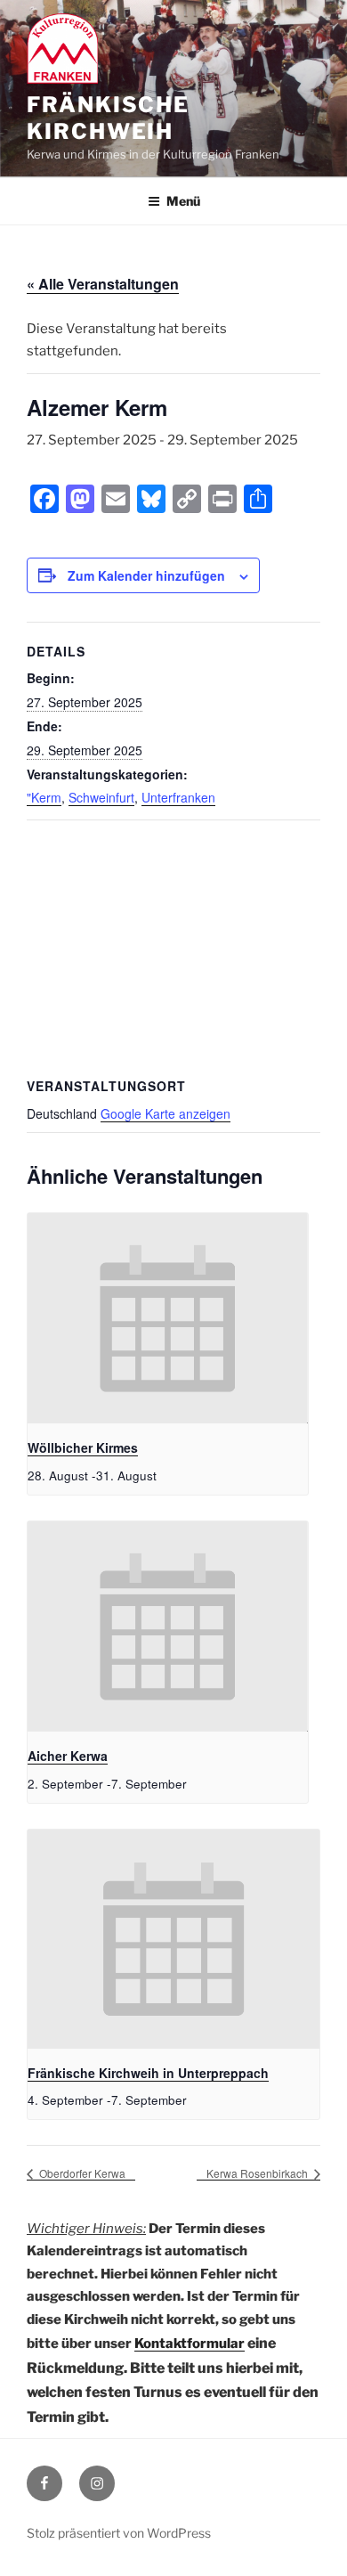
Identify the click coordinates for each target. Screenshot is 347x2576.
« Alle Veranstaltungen (103, 284)
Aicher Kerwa (68, 1756)
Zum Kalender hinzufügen (146, 575)
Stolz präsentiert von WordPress (119, 2533)
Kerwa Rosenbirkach (258, 2173)
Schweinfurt (101, 797)
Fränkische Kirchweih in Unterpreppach (148, 2073)
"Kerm (44, 797)
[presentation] (168, 1318)
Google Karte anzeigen (165, 1113)
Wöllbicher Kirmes (83, 1447)
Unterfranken (178, 797)
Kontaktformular (190, 2344)
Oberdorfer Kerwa (81, 2173)
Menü (183, 201)
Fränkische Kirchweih (108, 118)
